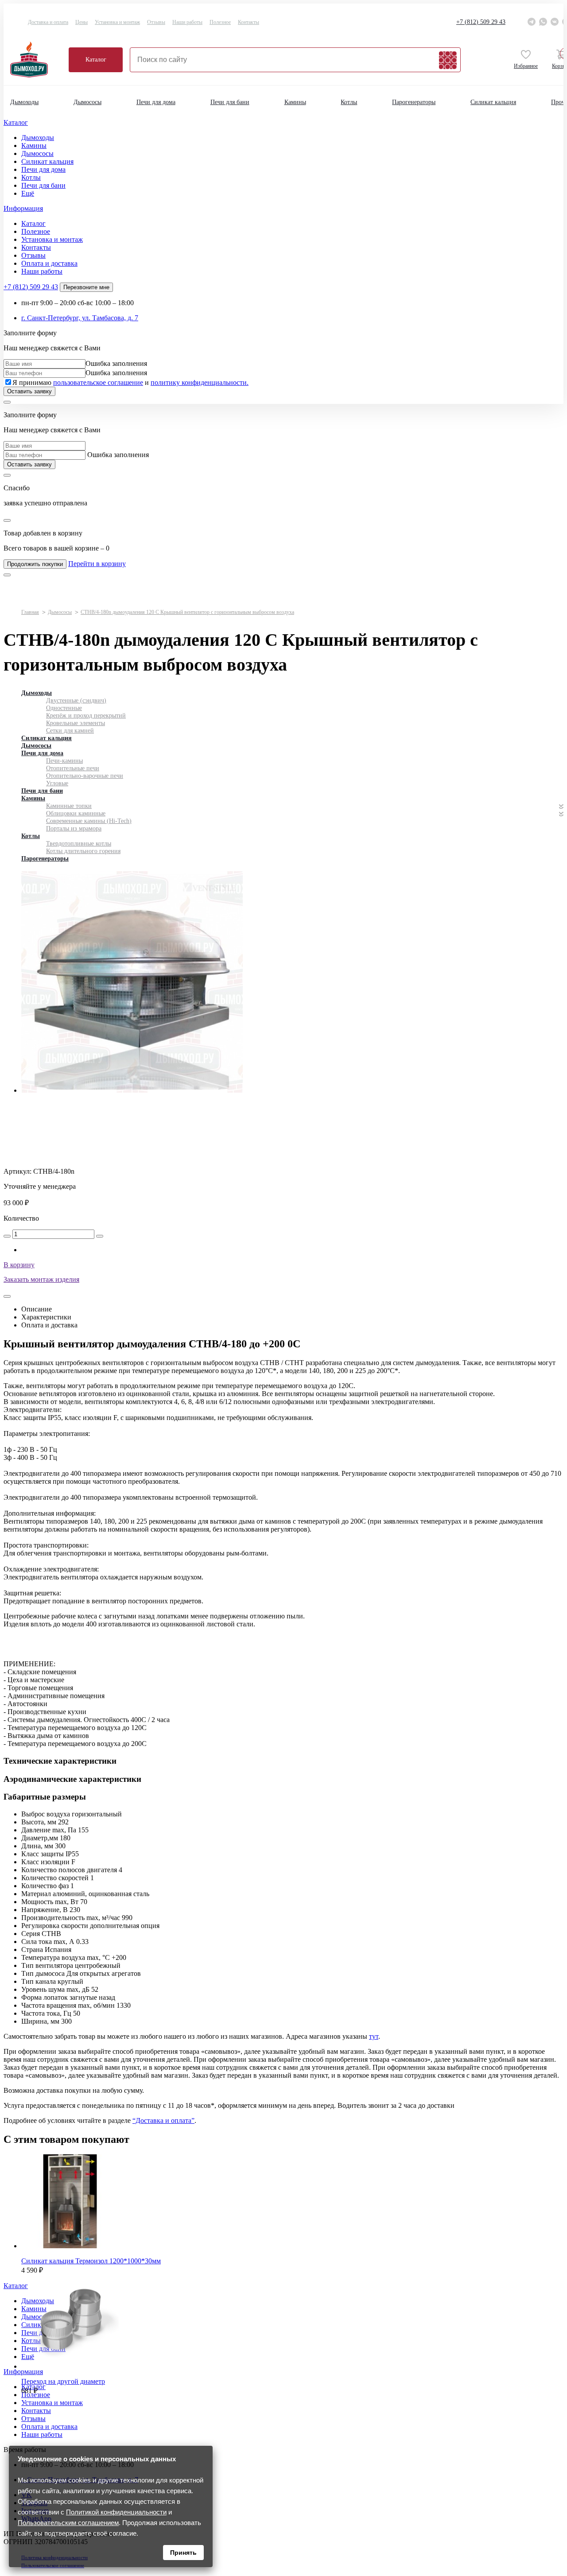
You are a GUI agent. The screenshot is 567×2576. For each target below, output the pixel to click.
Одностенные (64, 708)
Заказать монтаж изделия (41, 1279)
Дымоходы (24, 102)
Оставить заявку (29, 391)
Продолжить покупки (35, 564)
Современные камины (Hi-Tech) (89, 821)
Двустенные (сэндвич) (76, 700)
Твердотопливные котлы (79, 844)
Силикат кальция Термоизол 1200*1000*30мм (91, 2261)
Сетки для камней (70, 731)
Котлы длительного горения (83, 851)
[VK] (555, 22)
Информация (23, 208)
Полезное (220, 22)
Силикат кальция (493, 102)
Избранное (526, 66)
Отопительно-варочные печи (85, 776)
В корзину (19, 1265)
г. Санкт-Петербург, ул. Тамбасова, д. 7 (80, 318)
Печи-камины (64, 761)
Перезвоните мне (86, 287)
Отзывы (156, 22)
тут (374, 2036)
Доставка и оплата (48, 22)
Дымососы (87, 102)
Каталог (96, 60)
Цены (82, 22)
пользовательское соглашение (98, 382)
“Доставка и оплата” (163, 2120)
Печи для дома (156, 102)
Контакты (249, 22)
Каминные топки (69, 806)
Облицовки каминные (76, 813)
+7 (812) (481, 22)
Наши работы (187, 22)
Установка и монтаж (117, 22)
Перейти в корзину (97, 564)
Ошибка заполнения (116, 363)
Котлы (349, 102)
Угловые (57, 783)
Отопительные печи (73, 768)
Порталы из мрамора (74, 828)
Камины (295, 102)
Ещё (28, 193)
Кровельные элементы (76, 723)
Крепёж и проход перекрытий (86, 716)
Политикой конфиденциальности (116, 2512)
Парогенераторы (414, 102)
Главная (30, 612)
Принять (183, 2553)
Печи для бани (230, 102)
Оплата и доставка (49, 263)
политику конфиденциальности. (200, 382)
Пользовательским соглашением (68, 2523)
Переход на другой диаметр (63, 2381)
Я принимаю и (130, 382)
